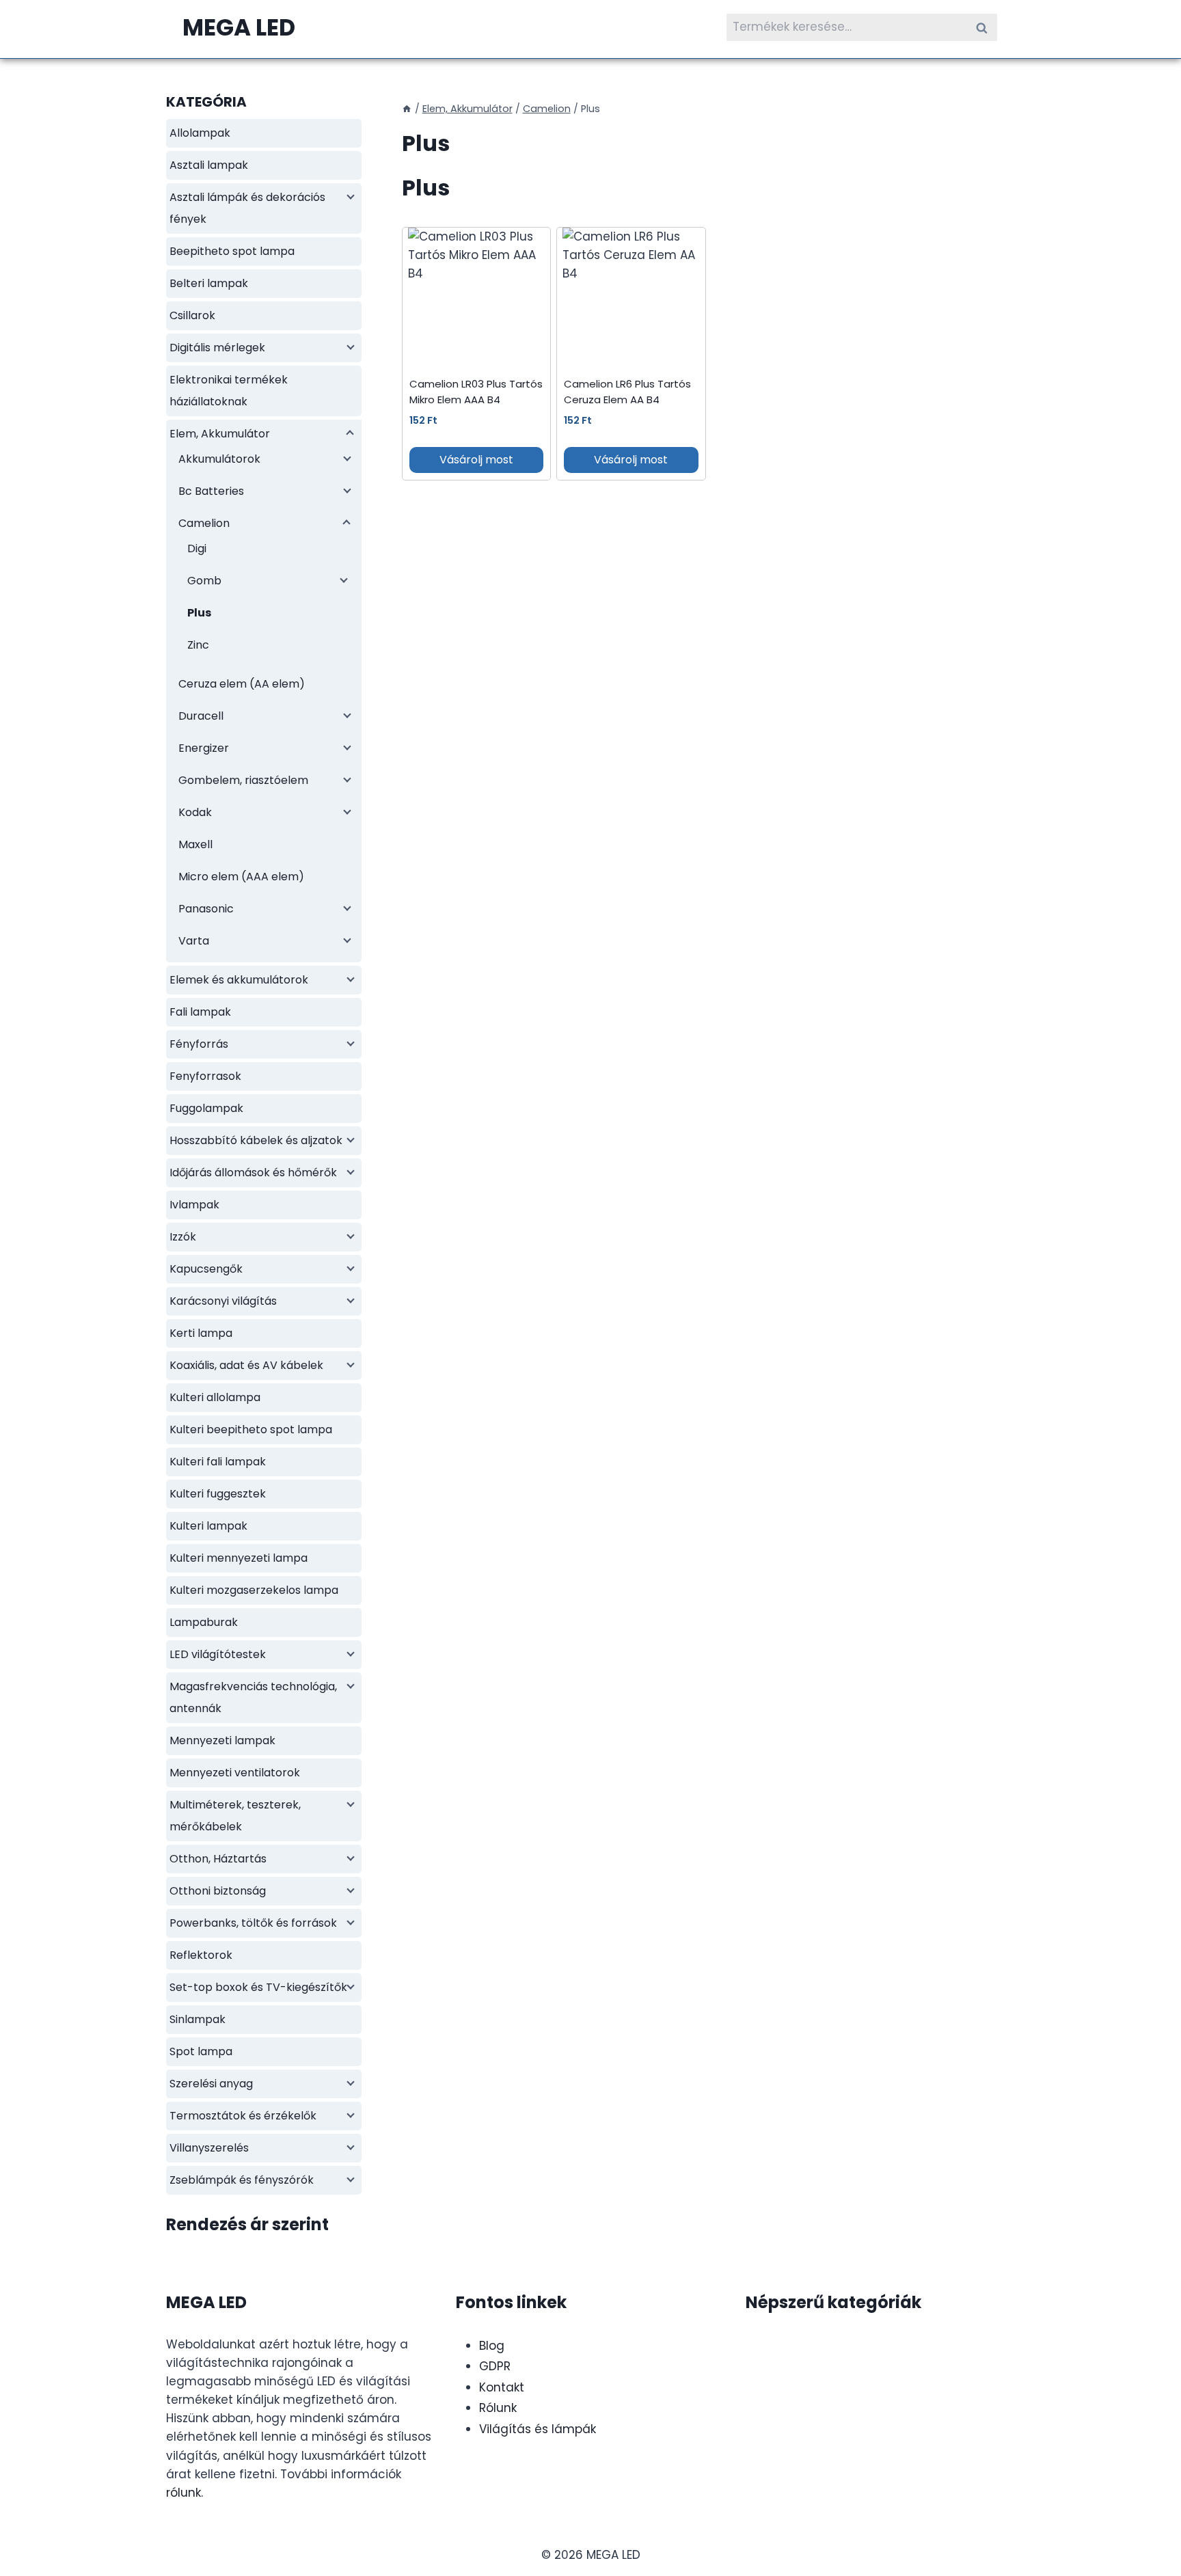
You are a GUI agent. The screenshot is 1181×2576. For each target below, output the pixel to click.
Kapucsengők (206, 1269)
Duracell (201, 716)
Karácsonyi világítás (223, 1301)
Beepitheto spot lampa (232, 251)
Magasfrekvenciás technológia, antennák (253, 1697)
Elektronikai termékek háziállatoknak (229, 391)
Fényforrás (199, 1044)
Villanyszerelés (209, 2148)
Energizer (204, 748)
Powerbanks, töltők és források (253, 1923)
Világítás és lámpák (538, 2429)
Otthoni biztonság (218, 1891)
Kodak (195, 812)
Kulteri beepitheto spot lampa (251, 1429)
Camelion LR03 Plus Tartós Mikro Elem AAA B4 (476, 392)
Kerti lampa (201, 1333)
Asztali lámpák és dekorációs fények (247, 208)
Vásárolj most (476, 460)
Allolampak (200, 133)
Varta (194, 941)
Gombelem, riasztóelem (243, 780)
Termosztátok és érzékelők (243, 2116)
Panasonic (206, 909)
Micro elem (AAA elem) (241, 877)
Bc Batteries (211, 491)
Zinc (198, 645)
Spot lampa (201, 2051)
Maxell (195, 844)
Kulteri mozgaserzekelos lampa (254, 1590)
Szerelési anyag (211, 2084)
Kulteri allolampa (215, 1397)
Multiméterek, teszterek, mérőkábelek (235, 1816)
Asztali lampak (209, 165)
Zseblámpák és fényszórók (242, 2180)
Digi (197, 548)
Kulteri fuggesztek (218, 1494)
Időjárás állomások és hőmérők (253, 1172)
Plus (199, 613)
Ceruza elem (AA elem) (242, 684)
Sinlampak (198, 2019)
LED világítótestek (218, 1654)
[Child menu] (349, 195)
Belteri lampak (209, 283)
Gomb (204, 581)
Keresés (986, 27)
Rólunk (498, 2408)
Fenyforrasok (205, 1076)
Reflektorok (201, 1955)
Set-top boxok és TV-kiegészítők (258, 1987)
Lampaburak (204, 1622)
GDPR (495, 2366)
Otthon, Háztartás (218, 1859)
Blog (492, 2346)
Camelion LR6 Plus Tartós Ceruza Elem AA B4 (627, 392)
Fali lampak (200, 1012)
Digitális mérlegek (217, 348)
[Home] (407, 109)
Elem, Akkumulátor (220, 434)
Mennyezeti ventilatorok (235, 1773)
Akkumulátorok (219, 459)
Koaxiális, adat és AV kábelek (246, 1365)
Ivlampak (194, 1205)
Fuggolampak (206, 1108)
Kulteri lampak (208, 1526)
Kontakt (502, 2387)
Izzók (183, 1237)
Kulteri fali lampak (218, 1462)
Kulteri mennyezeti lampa (239, 1558)
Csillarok (192, 315)
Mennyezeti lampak (222, 1740)
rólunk (184, 2493)
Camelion (204, 523)
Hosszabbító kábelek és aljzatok (256, 1140)
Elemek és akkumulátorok (239, 980)
